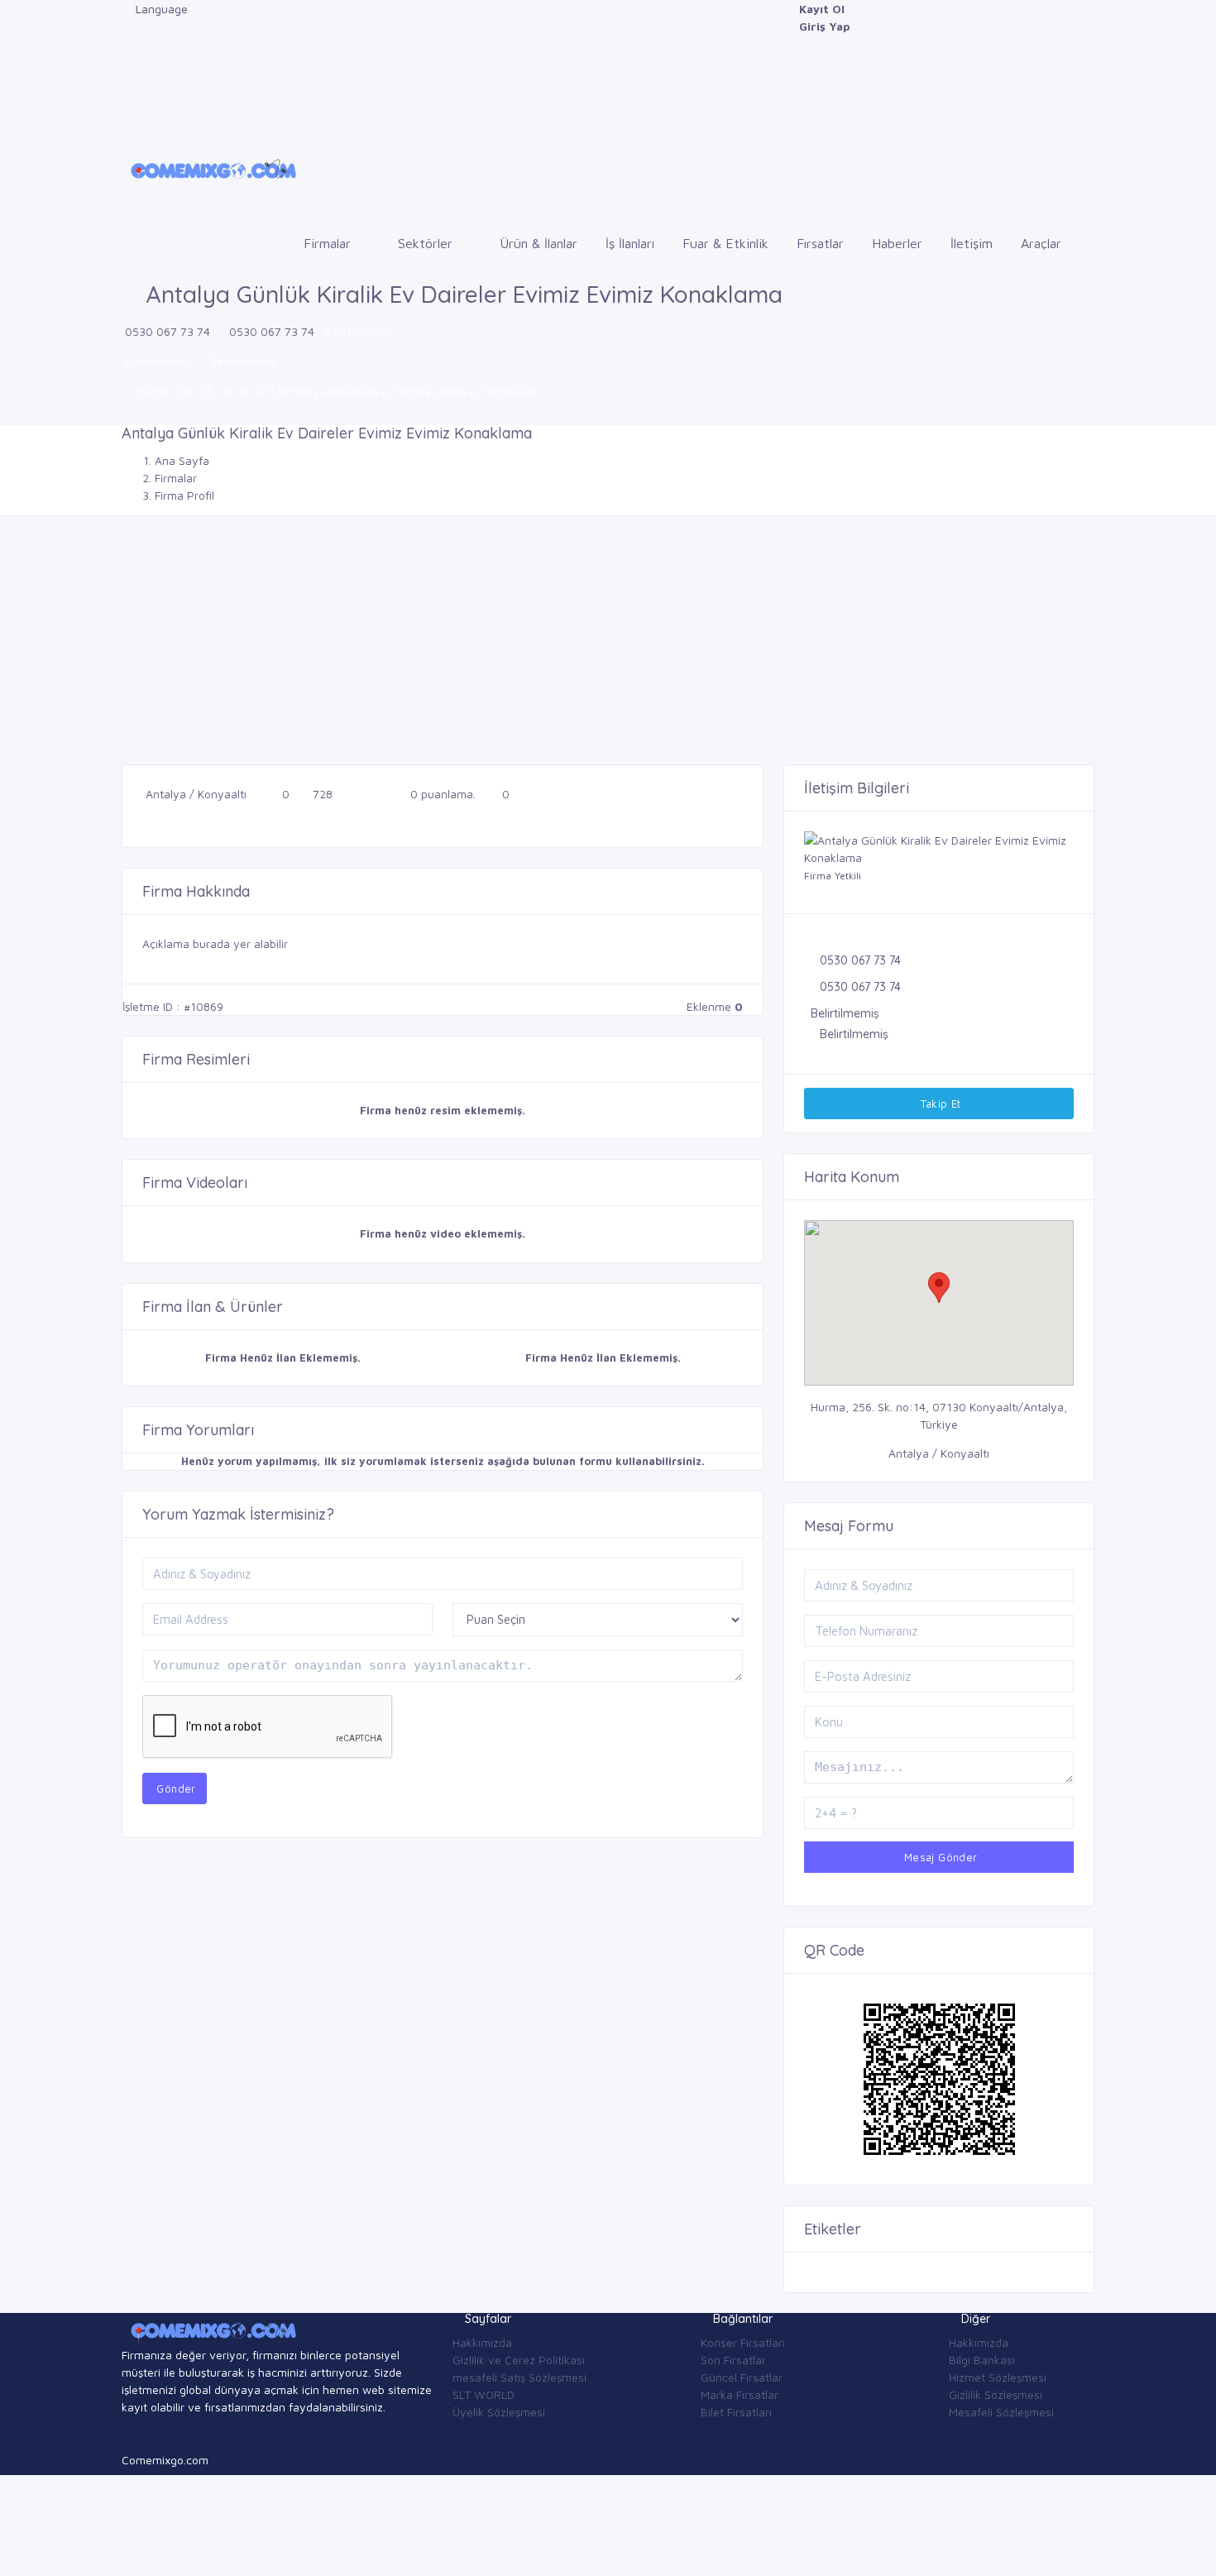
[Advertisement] (608, 640)
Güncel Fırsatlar (742, 2377)
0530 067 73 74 (168, 331)
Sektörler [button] (427, 243)
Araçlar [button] (1043, 243)
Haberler (897, 243)
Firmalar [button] (329, 243)
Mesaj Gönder (938, 1857)
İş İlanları (630, 243)
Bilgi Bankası (982, 2360)
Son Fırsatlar (733, 2360)
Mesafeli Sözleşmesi (1001, 2412)
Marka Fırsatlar (740, 2394)
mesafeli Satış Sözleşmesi (519, 2377)
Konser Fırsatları (743, 2342)
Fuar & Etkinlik (725, 243)
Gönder (175, 1788)
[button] (939, 1288)
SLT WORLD (484, 2394)
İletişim (972, 243)
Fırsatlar (820, 243)
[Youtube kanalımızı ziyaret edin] (126, 78)
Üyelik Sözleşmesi (499, 2412)
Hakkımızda (482, 2342)
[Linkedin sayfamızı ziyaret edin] (126, 61)
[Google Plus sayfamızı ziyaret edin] (126, 26)
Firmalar (176, 478)
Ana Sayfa (182, 460)
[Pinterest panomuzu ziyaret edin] (126, 113)
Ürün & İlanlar (539, 243)
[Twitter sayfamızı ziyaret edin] (126, 43)
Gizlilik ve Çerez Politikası (519, 2360)
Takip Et (939, 1104)
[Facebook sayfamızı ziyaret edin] (126, 9)
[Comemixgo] (211, 168)
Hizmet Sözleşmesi (998, 2377)
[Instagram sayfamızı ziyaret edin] (126, 96)
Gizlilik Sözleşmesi (996, 2394)
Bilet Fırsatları (736, 2412)
